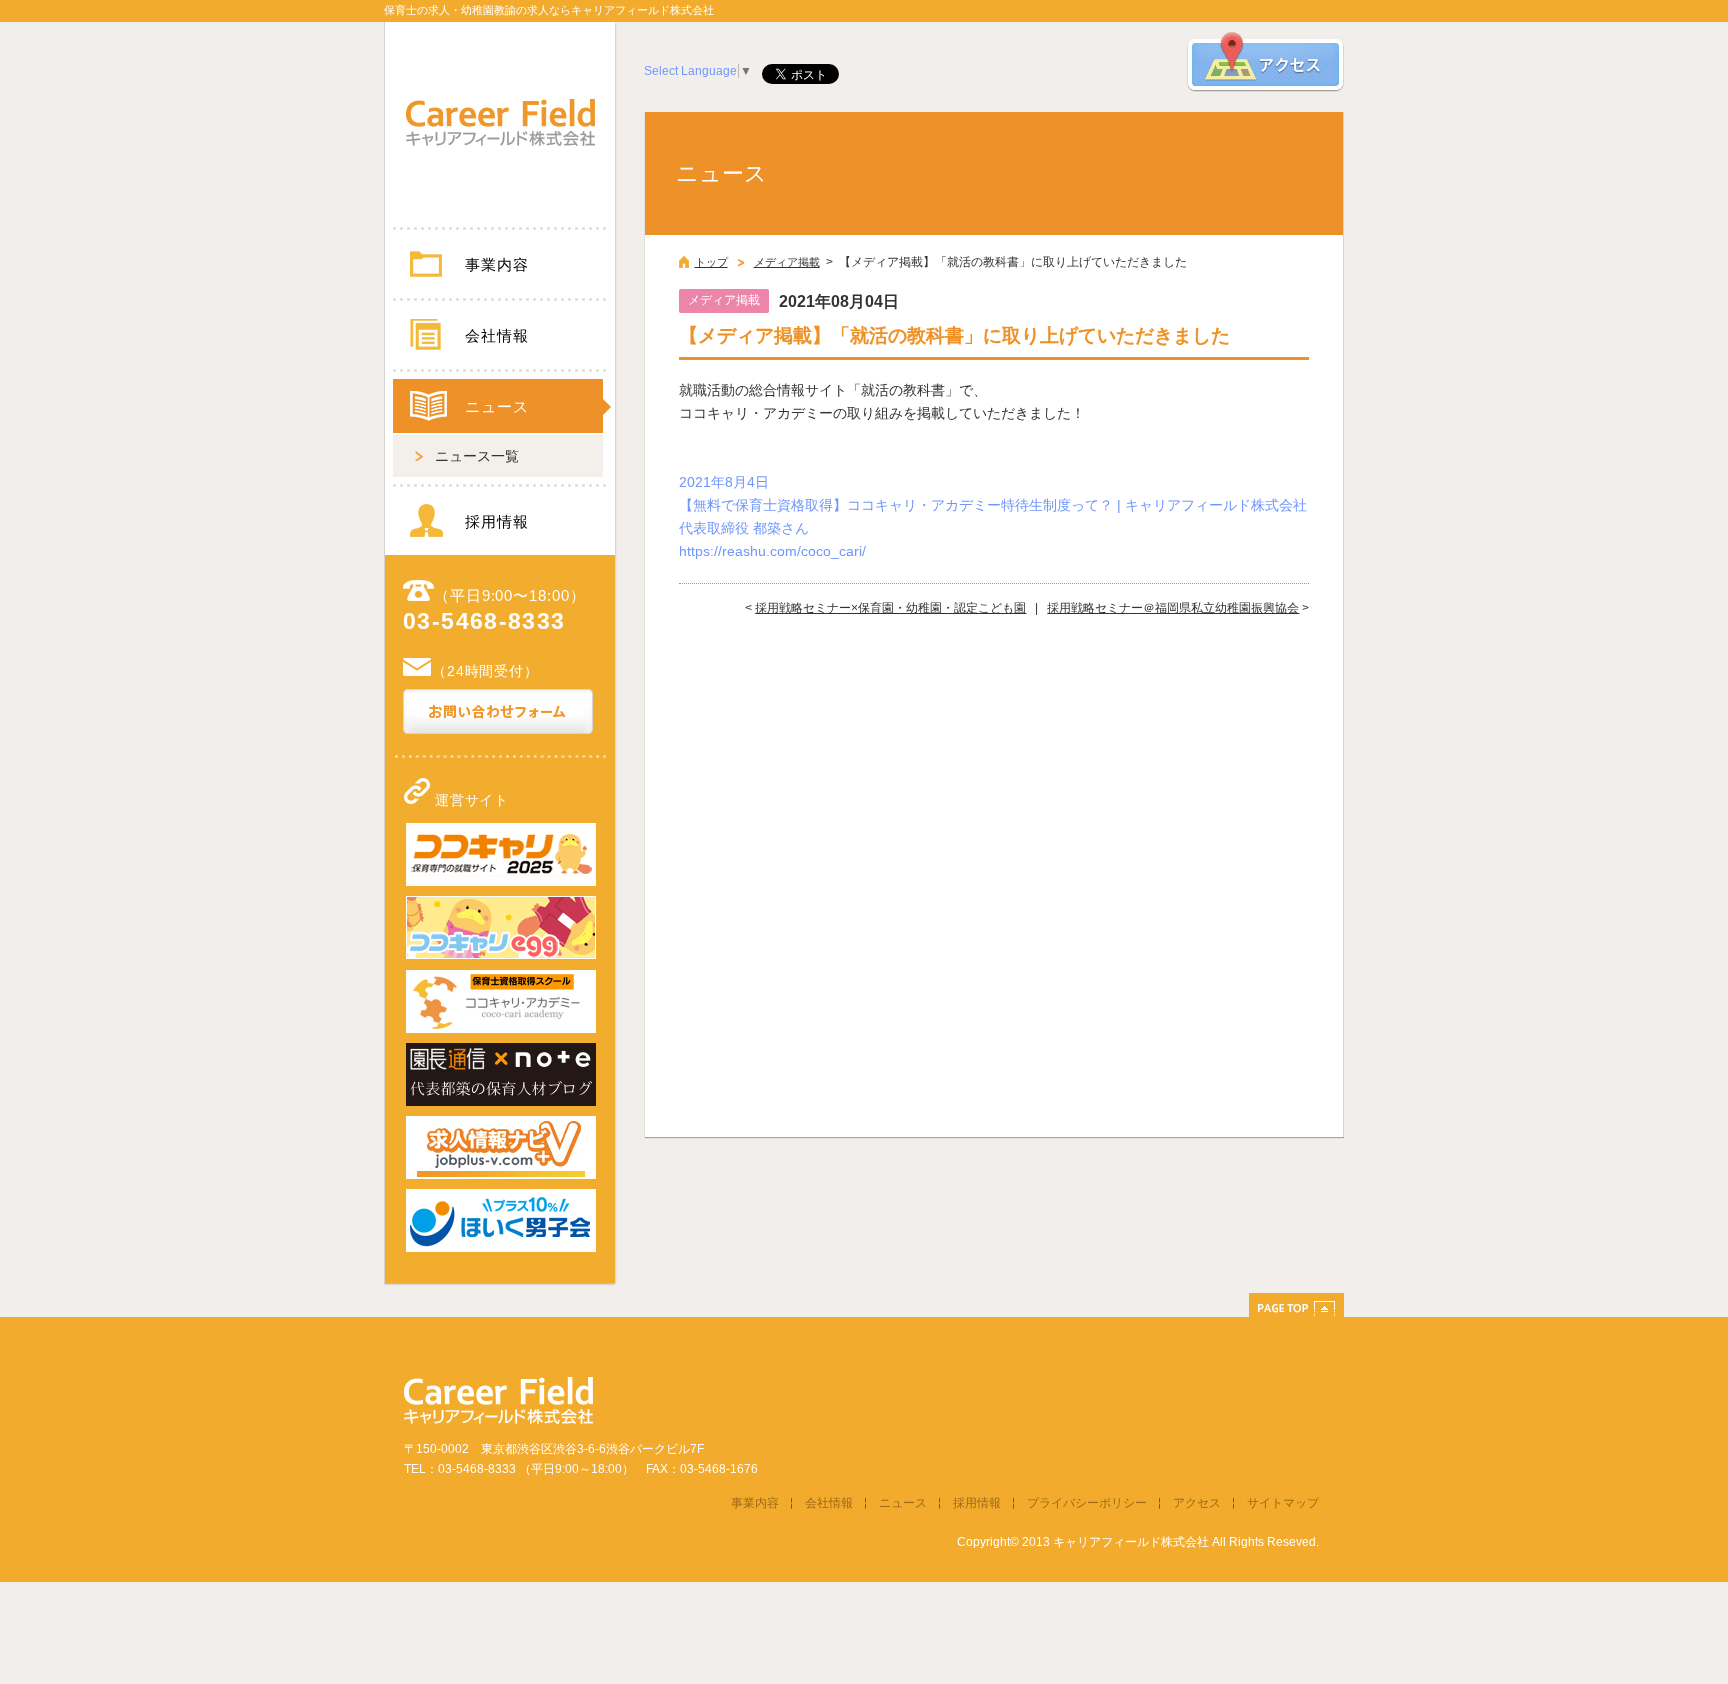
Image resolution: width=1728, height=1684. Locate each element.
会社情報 (496, 335)
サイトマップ (1283, 1503)
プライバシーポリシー (1087, 1503)
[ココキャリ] (501, 882)
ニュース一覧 (477, 456)
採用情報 (496, 521)
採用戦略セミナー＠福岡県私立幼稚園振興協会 (1173, 608)
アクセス (1197, 1503)
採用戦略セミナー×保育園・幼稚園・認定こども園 (890, 608)
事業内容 (496, 264)
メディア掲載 (787, 262)
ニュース (496, 406)
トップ (711, 262)
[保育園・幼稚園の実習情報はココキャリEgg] (501, 955)
